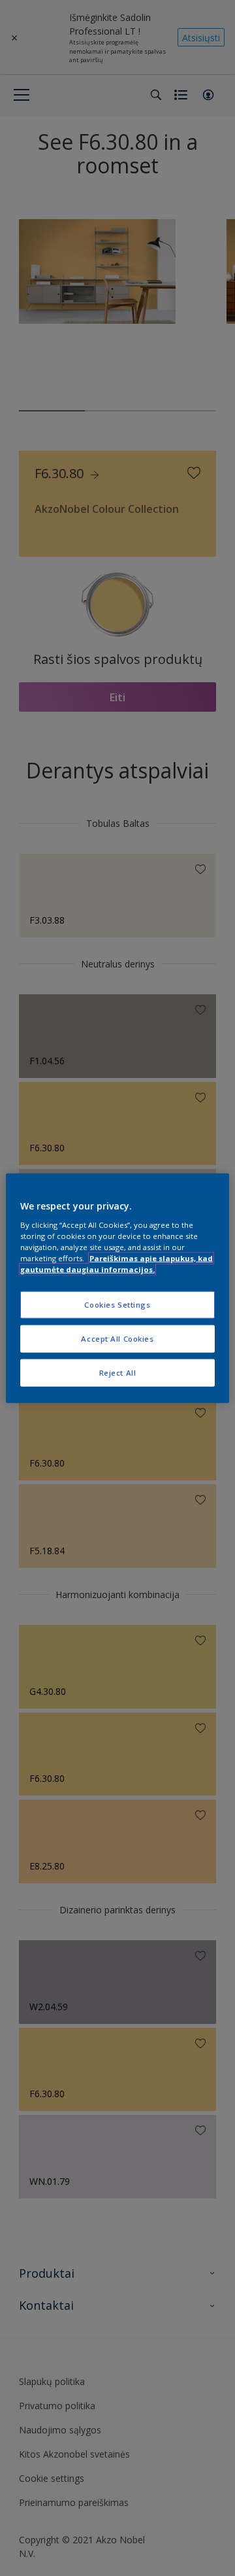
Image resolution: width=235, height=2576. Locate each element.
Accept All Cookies (117, 1338)
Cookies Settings (117, 1305)
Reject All (118, 1372)
